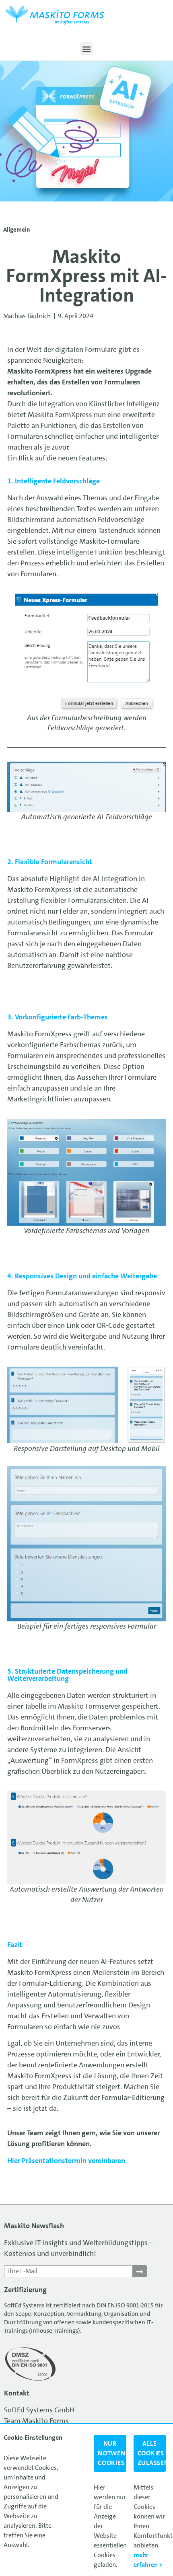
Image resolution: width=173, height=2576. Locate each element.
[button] (87, 49)
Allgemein (17, 230)
